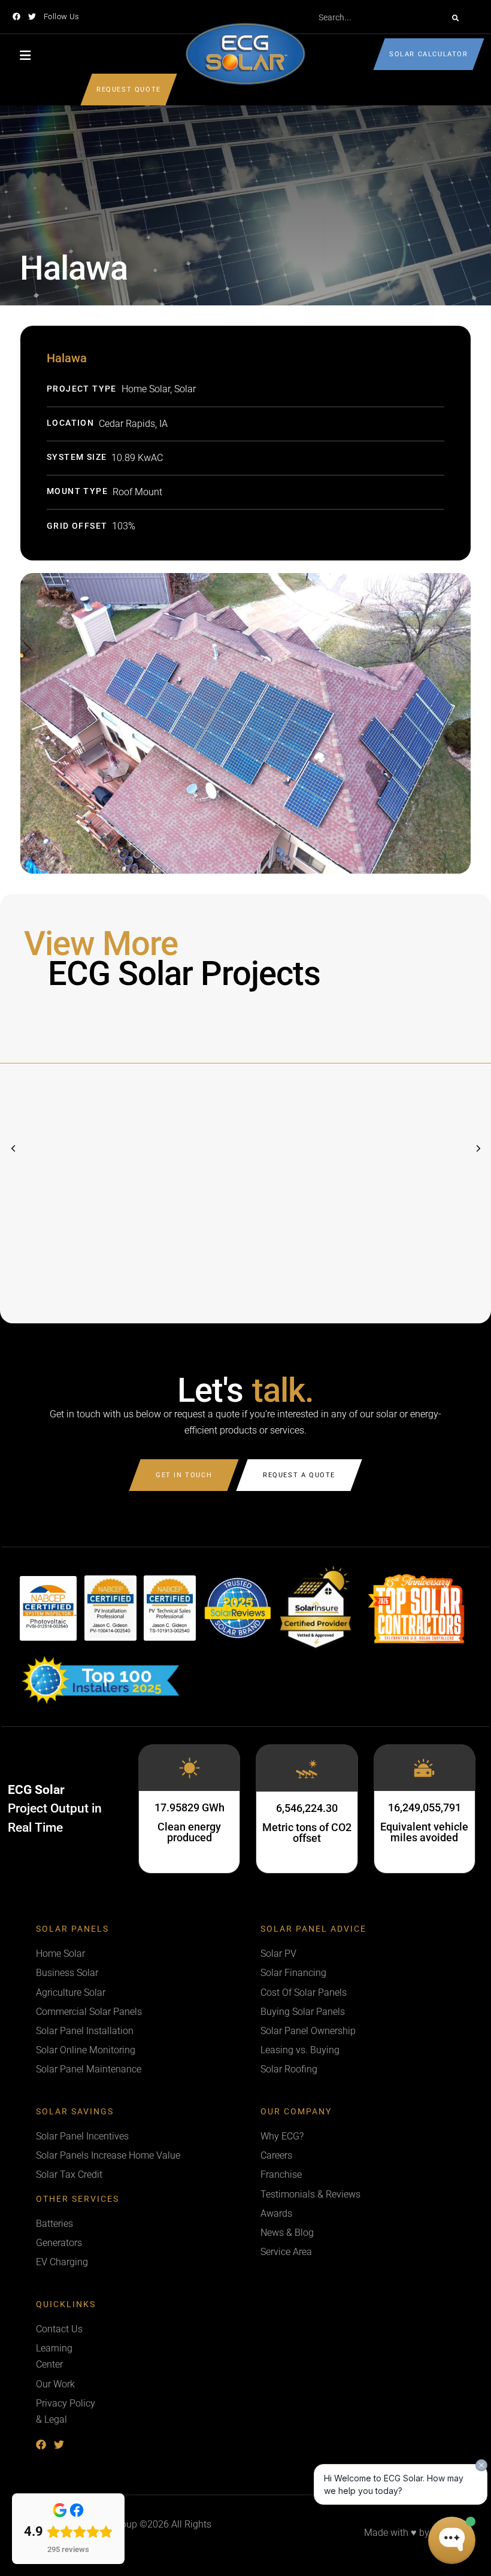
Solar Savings (75, 2112)
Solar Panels (72, 1929)
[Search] (455, 18)
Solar (185, 389)
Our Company (296, 2112)
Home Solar (146, 389)
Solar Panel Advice (313, 1929)
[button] (478, 1148)
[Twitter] (32, 16)
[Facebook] (16, 16)
